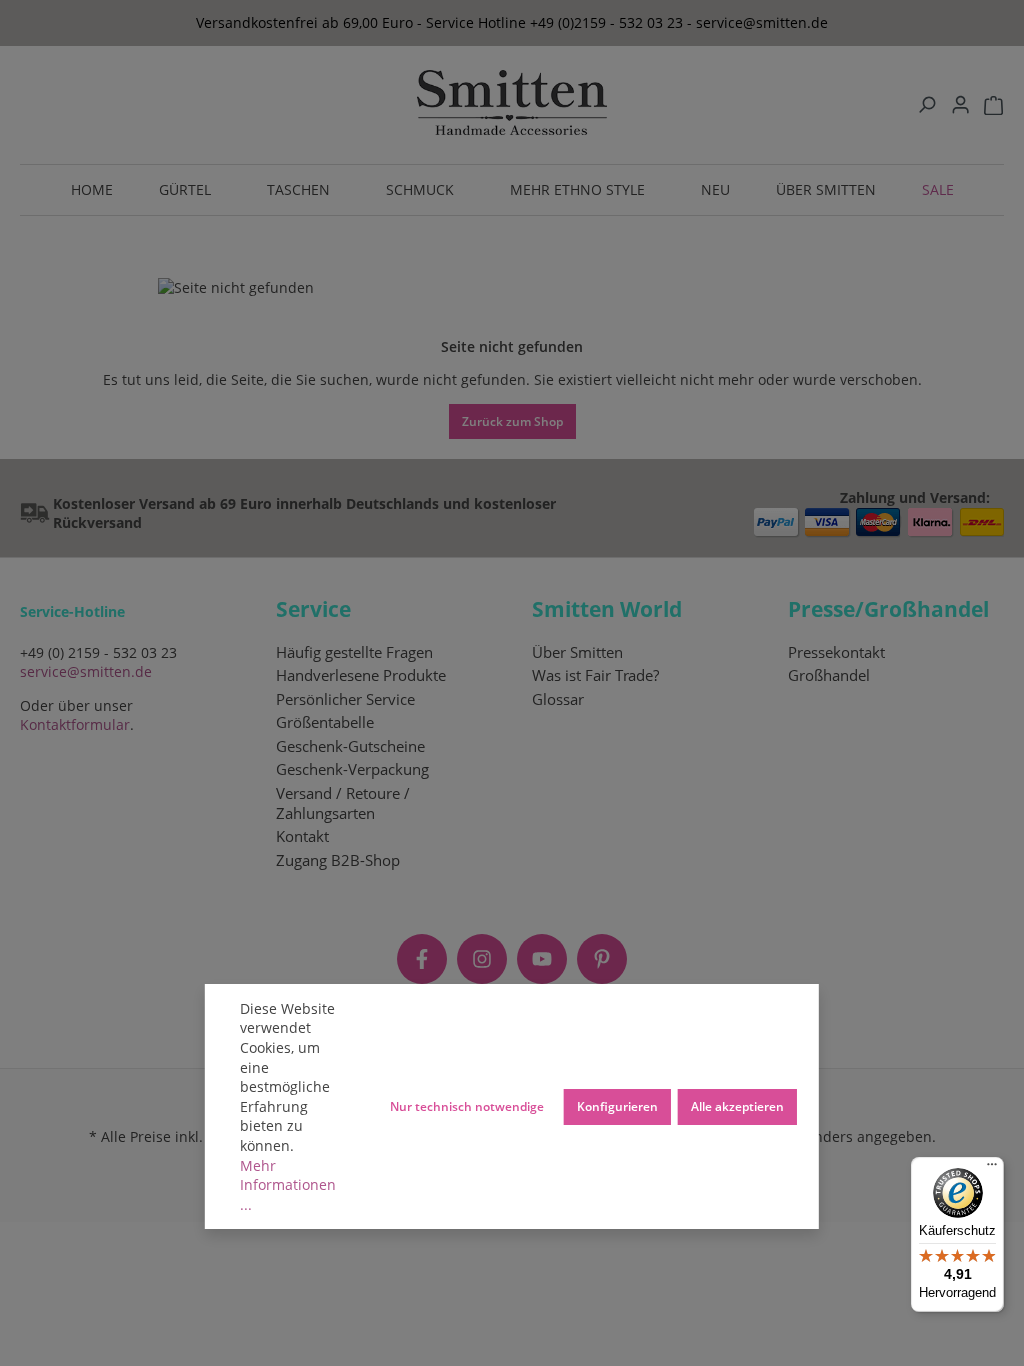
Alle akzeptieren (737, 1106)
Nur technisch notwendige (467, 1106)
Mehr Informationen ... (288, 1185)
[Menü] (992, 1169)
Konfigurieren (617, 1106)
